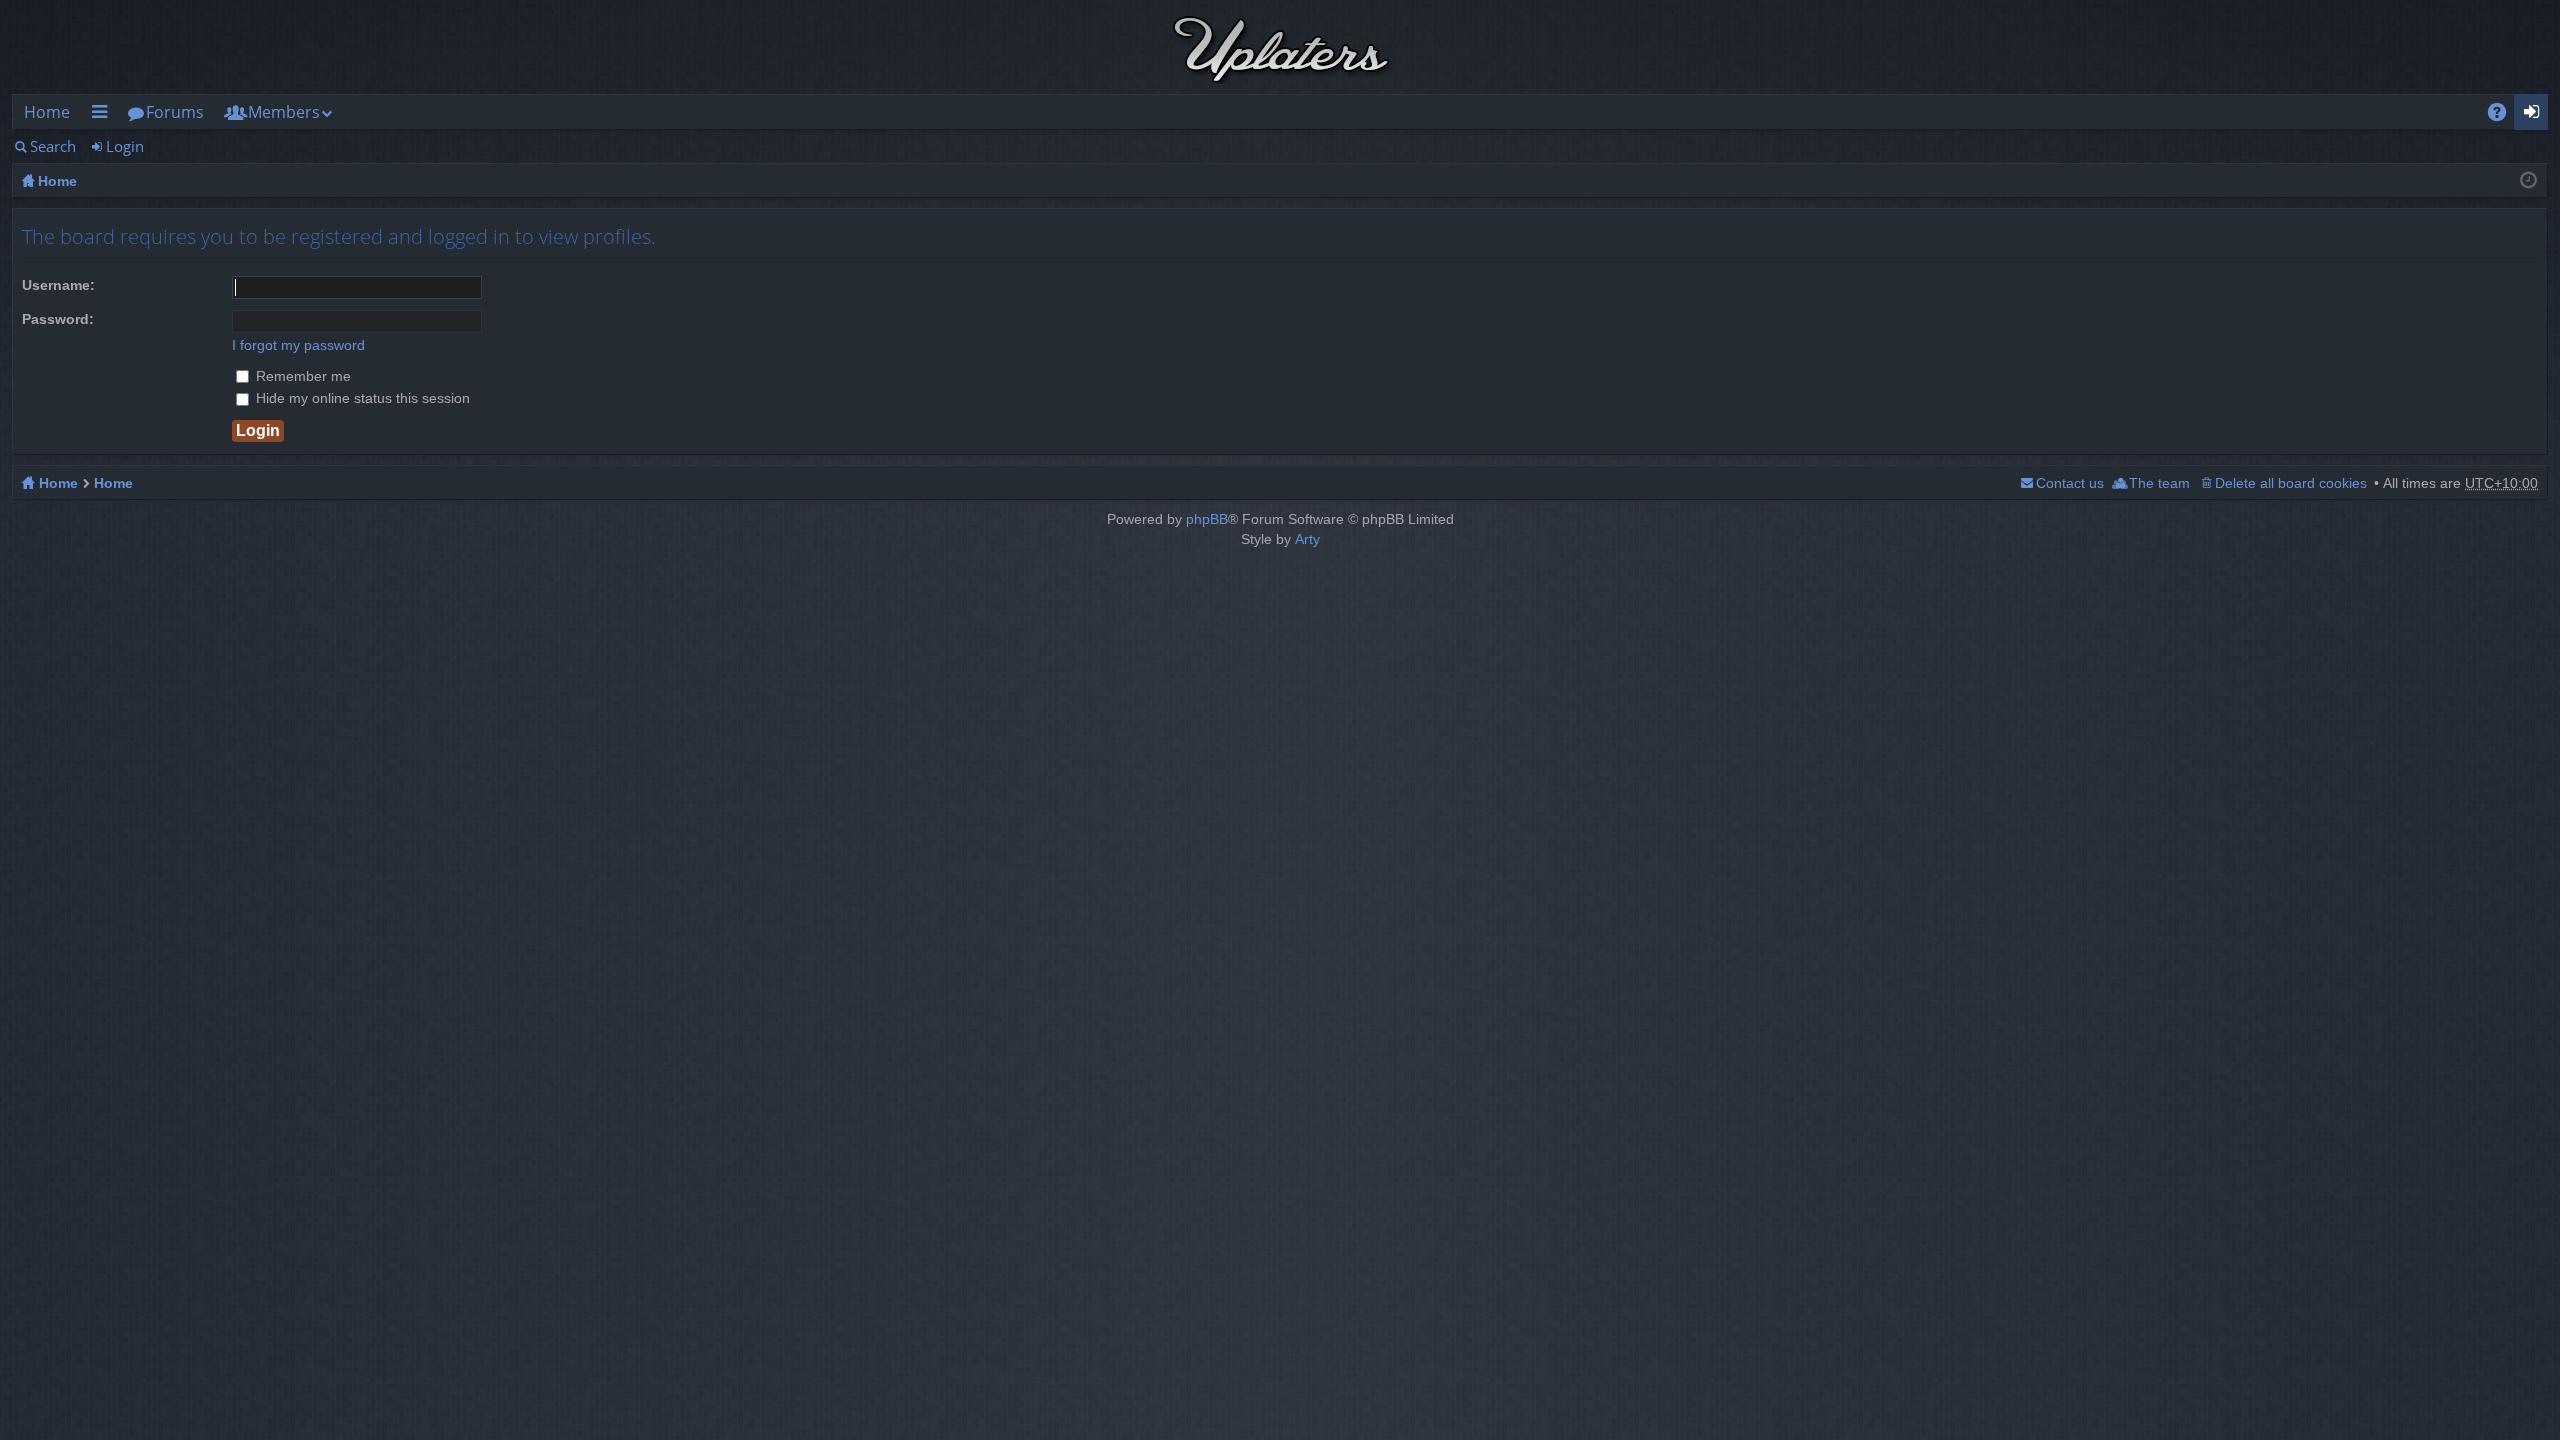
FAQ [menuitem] (2504, 115)
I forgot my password (298, 345)
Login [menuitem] (2537, 115)
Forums (175, 112)
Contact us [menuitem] (2070, 483)
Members (284, 112)
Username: (58, 285)
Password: (58, 319)
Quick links (103, 115)
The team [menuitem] (2159, 483)
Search (53, 146)
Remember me (301, 376)
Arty (1307, 539)
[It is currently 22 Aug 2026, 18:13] (2528, 181)
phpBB (1207, 519)
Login (125, 146)
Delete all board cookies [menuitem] (2291, 483)
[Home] (1280, 47)
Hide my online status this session (361, 398)
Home (47, 112)
